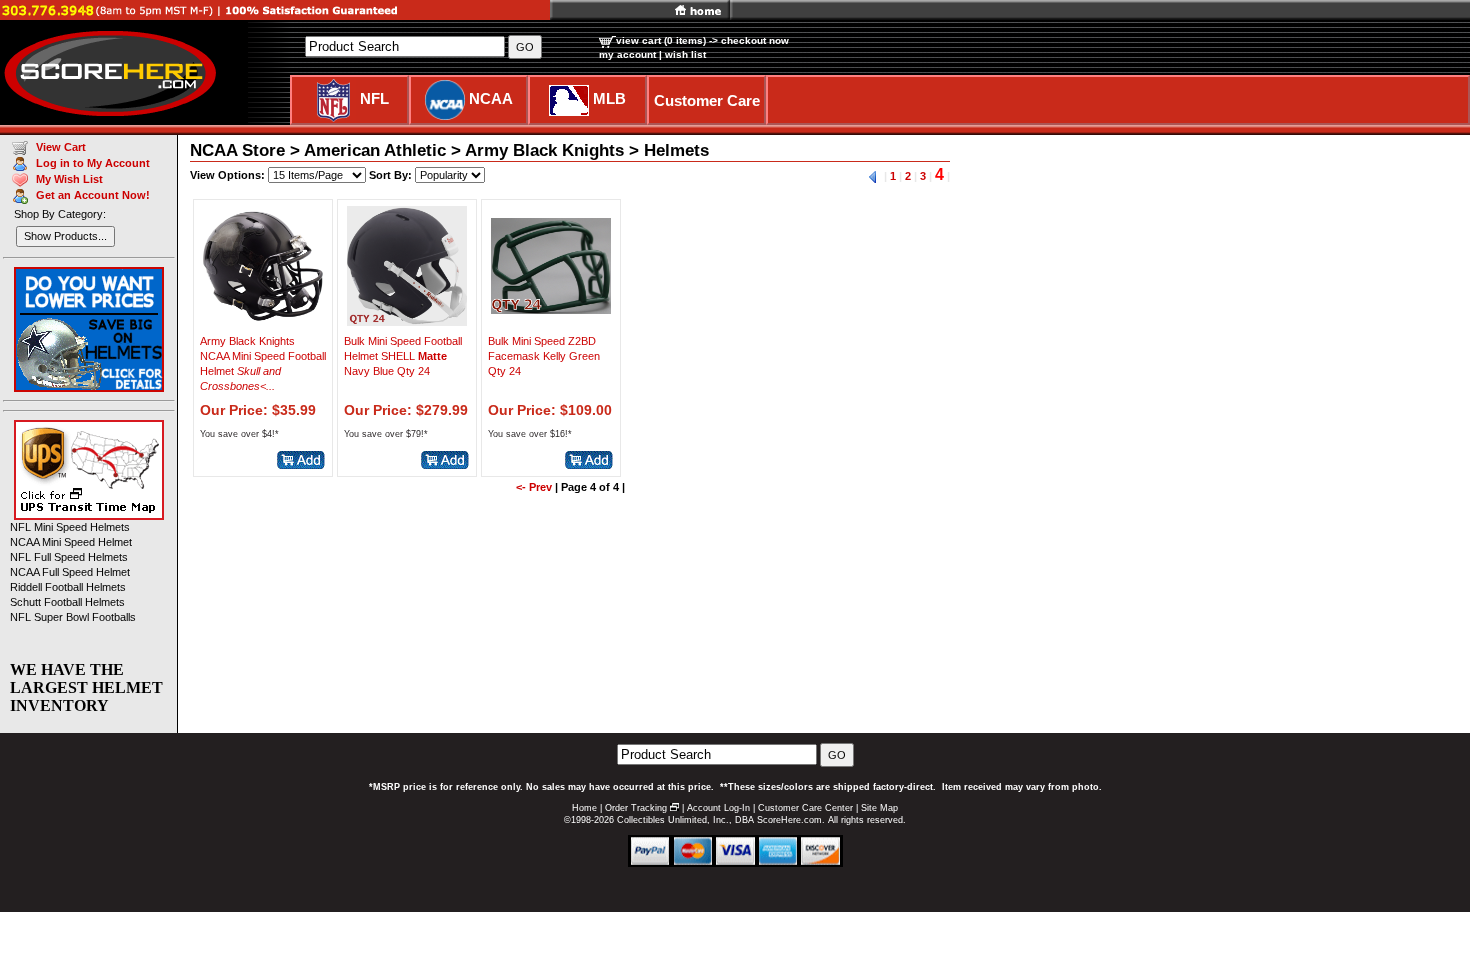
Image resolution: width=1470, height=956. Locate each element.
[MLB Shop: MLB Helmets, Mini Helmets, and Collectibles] (569, 98)
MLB (609, 98)
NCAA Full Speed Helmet (70, 572)
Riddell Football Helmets (68, 587)
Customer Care (707, 100)
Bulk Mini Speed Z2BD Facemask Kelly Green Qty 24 (544, 356)
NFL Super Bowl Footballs (73, 617)
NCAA (491, 98)
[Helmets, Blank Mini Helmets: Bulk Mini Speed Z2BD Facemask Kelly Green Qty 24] (551, 320)
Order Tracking (636, 808)
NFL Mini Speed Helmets (70, 527)
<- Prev (534, 487)
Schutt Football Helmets (67, 602)
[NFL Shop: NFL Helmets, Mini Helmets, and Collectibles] (333, 98)
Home (584, 808)
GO (837, 755)
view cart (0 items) (661, 40)
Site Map (879, 808)
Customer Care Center (805, 808)
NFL (374, 98)
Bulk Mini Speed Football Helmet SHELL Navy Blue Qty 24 (403, 356)
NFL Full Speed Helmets (69, 557)
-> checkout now (749, 40)
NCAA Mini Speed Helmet (71, 542)
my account (627, 54)
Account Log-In (718, 808)
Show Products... (65, 236)
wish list (685, 54)
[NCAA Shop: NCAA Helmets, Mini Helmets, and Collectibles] (445, 98)
